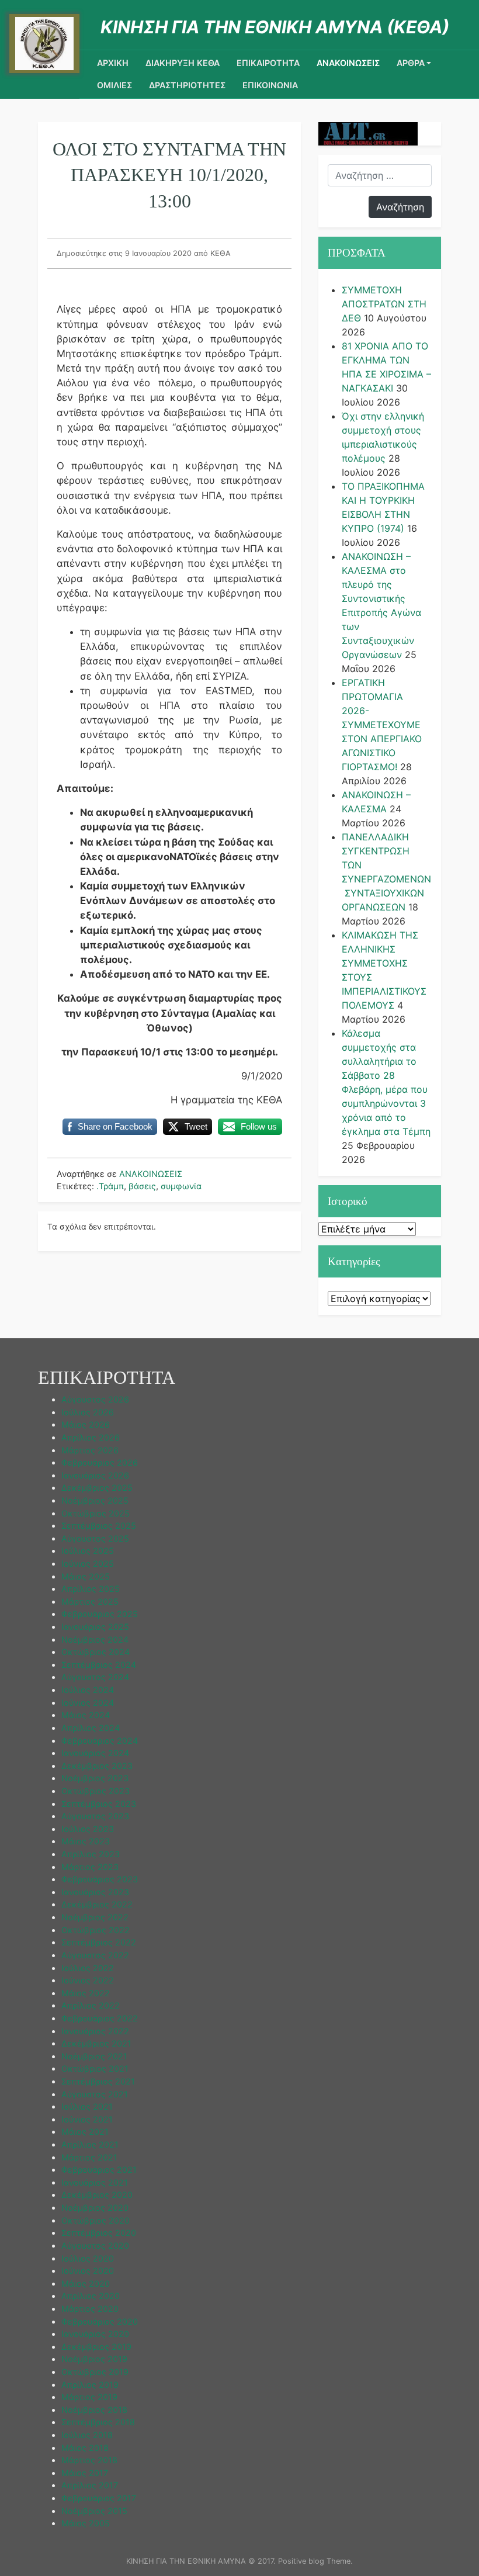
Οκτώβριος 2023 (96, 1791)
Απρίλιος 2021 (90, 2144)
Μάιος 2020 (86, 2284)
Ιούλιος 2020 (88, 2258)
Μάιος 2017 (85, 2473)
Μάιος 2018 (85, 2448)
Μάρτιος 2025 (90, 1602)
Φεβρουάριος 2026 (100, 1462)
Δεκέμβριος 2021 (96, 2043)
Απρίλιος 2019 (90, 2385)
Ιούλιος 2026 (88, 1412)
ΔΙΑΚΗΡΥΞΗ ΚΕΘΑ (183, 63)
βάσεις (142, 1186)
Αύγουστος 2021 (95, 2094)
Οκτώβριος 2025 (96, 1513)
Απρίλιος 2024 (91, 1728)
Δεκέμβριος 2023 (97, 1766)
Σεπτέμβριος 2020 (99, 2233)
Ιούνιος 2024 (88, 1703)
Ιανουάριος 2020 (95, 2334)
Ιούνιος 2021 (87, 2119)
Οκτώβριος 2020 (96, 2220)
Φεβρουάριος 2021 (99, 2170)
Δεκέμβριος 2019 (96, 2347)
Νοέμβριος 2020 (95, 2208)
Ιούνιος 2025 (88, 1564)
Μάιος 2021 (85, 2132)
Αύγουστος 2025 (95, 1538)
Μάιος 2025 (86, 1576)
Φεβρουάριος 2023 (100, 1879)
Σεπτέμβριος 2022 (99, 1942)
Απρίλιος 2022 (91, 2005)
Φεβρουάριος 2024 (100, 1741)
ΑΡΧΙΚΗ (113, 63)
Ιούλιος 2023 (88, 1829)
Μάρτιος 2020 (90, 2309)
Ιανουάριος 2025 (95, 1627)
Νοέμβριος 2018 (94, 2410)
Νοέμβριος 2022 (95, 1917)
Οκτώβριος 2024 (96, 1652)
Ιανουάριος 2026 (95, 1475)
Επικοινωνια (270, 85)
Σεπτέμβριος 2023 (99, 1804)
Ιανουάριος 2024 (95, 1753)
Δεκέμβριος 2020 (97, 2195)
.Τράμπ (110, 1186)
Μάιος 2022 (86, 1993)
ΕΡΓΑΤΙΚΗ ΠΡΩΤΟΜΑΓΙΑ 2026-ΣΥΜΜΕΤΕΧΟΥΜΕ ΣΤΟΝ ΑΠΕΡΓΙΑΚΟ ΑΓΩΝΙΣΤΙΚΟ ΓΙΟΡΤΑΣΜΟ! (382, 725)
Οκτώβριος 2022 (96, 1930)
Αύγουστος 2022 (95, 1955)
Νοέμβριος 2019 (94, 2359)
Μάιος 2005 (86, 2523)
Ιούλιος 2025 (88, 1551)
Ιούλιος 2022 (88, 1968)
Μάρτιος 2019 (89, 2397)
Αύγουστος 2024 (95, 1677)
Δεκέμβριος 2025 (97, 1488)
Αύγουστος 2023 (95, 1816)
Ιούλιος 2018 (87, 2435)
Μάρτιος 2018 (89, 2460)
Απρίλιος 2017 (90, 2485)
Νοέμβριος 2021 (94, 2056)
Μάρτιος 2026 (90, 1450)
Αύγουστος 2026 (95, 1399)
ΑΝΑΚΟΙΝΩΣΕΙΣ (348, 63)
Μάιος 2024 (86, 1715)
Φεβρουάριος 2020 (100, 2321)
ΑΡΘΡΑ (411, 63)
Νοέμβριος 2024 (95, 1640)
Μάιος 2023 (86, 1841)
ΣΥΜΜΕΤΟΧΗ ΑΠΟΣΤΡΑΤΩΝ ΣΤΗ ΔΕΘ (384, 304)
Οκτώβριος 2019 (95, 2372)
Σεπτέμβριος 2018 (98, 2422)
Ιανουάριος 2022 (95, 2031)
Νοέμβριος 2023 (95, 1778)
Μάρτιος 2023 (90, 1867)
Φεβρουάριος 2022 (100, 2018)
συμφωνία (181, 1186)
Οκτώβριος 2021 (95, 2068)
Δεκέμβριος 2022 (97, 1904)
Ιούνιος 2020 (88, 2271)
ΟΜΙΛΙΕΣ (114, 85)
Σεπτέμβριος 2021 (98, 2081)
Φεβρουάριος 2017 (99, 2498)
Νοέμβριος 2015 (94, 2511)
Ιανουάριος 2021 (95, 2182)
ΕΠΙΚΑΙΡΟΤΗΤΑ (268, 63)
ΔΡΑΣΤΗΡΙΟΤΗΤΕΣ (187, 85)
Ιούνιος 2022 (88, 1980)
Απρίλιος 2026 (91, 1437)
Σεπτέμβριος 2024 (99, 1665)
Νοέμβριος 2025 (95, 1500)
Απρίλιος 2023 (91, 1854)
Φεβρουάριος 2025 (100, 1614)
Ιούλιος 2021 (87, 2106)
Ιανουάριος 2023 (95, 1892)
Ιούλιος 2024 (88, 1690)
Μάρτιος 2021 (89, 2157)
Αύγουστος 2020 (95, 2246)
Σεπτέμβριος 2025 (99, 1526)
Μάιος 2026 (86, 1424)
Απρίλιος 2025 (91, 1589)
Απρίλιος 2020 (91, 2296)
